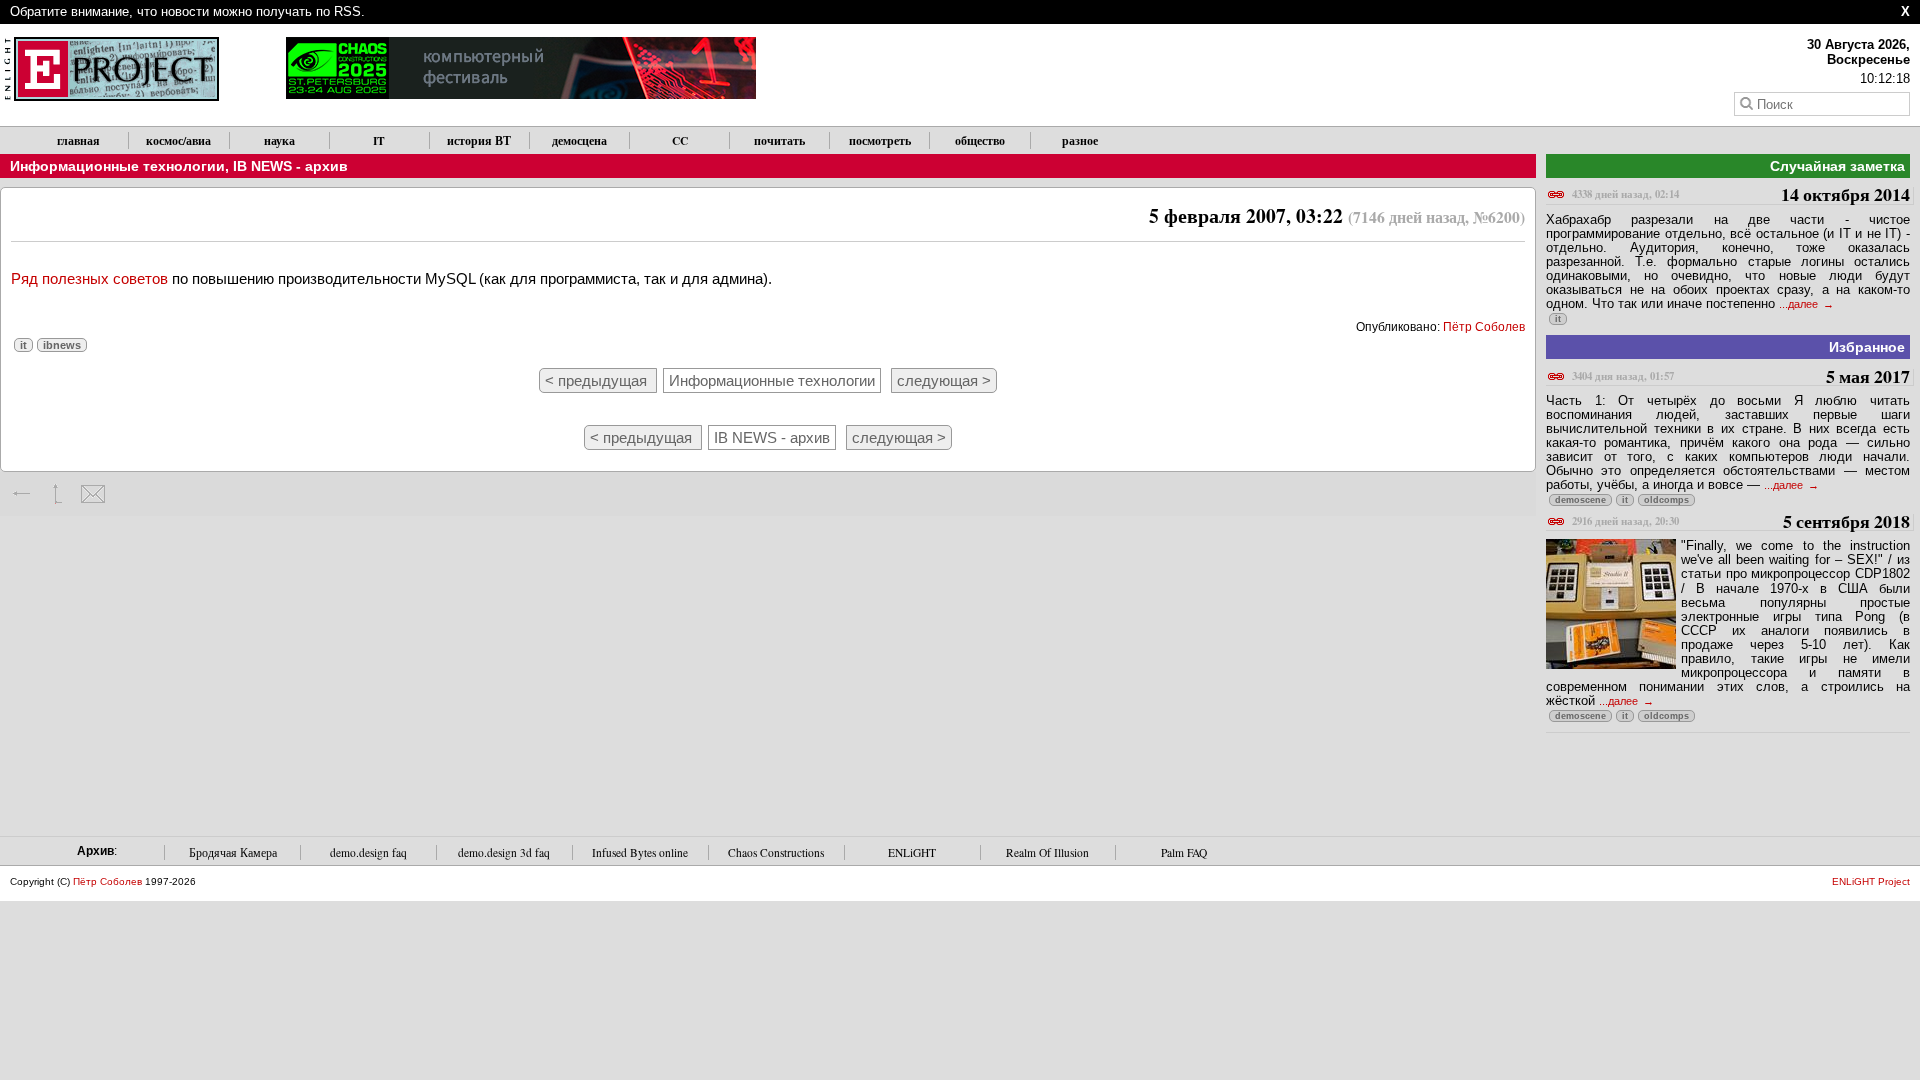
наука (279, 140)
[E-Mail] (92, 494)
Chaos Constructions (776, 852)
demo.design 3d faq (504, 852)
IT (379, 140)
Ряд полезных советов (89, 278)
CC (680, 140)
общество (980, 140)
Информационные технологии (117, 166)
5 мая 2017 (1741, 377)
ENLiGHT (912, 852)
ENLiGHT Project (1871, 881)
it (23, 345)
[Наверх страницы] (57, 494)
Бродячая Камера (233, 852)
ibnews (62, 345)
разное (1080, 140)
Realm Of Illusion (1047, 852)
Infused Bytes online (640, 852)
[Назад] (22, 494)
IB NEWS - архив (290, 166)
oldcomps (1666, 500)
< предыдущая (598, 380)
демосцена (579, 140)
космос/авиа (178, 140)
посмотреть (880, 140)
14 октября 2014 (1741, 195)
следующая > (944, 380)
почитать (779, 140)
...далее (1800, 304)
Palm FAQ (1184, 852)
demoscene (1580, 500)
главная (78, 140)
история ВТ (479, 140)
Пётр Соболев (1484, 327)
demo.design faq (368, 852)
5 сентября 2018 (1741, 522)
